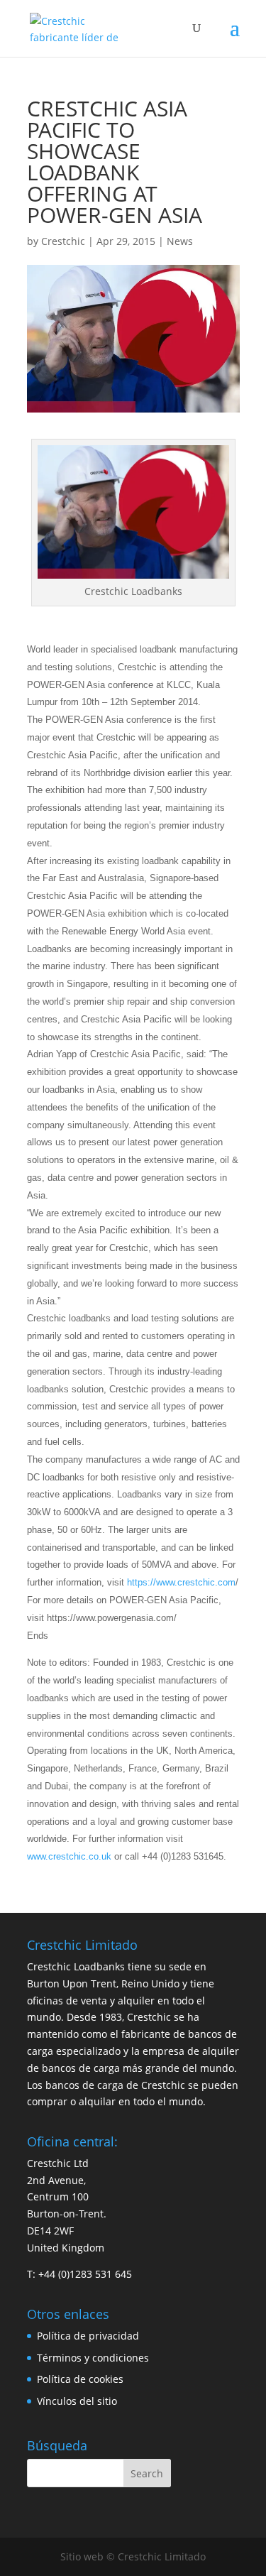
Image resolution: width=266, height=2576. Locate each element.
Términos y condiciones (93, 2358)
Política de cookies (80, 2379)
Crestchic (63, 241)
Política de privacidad (88, 2336)
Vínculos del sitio (77, 2401)
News (180, 241)
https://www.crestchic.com (181, 1582)
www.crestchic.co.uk (69, 1856)
